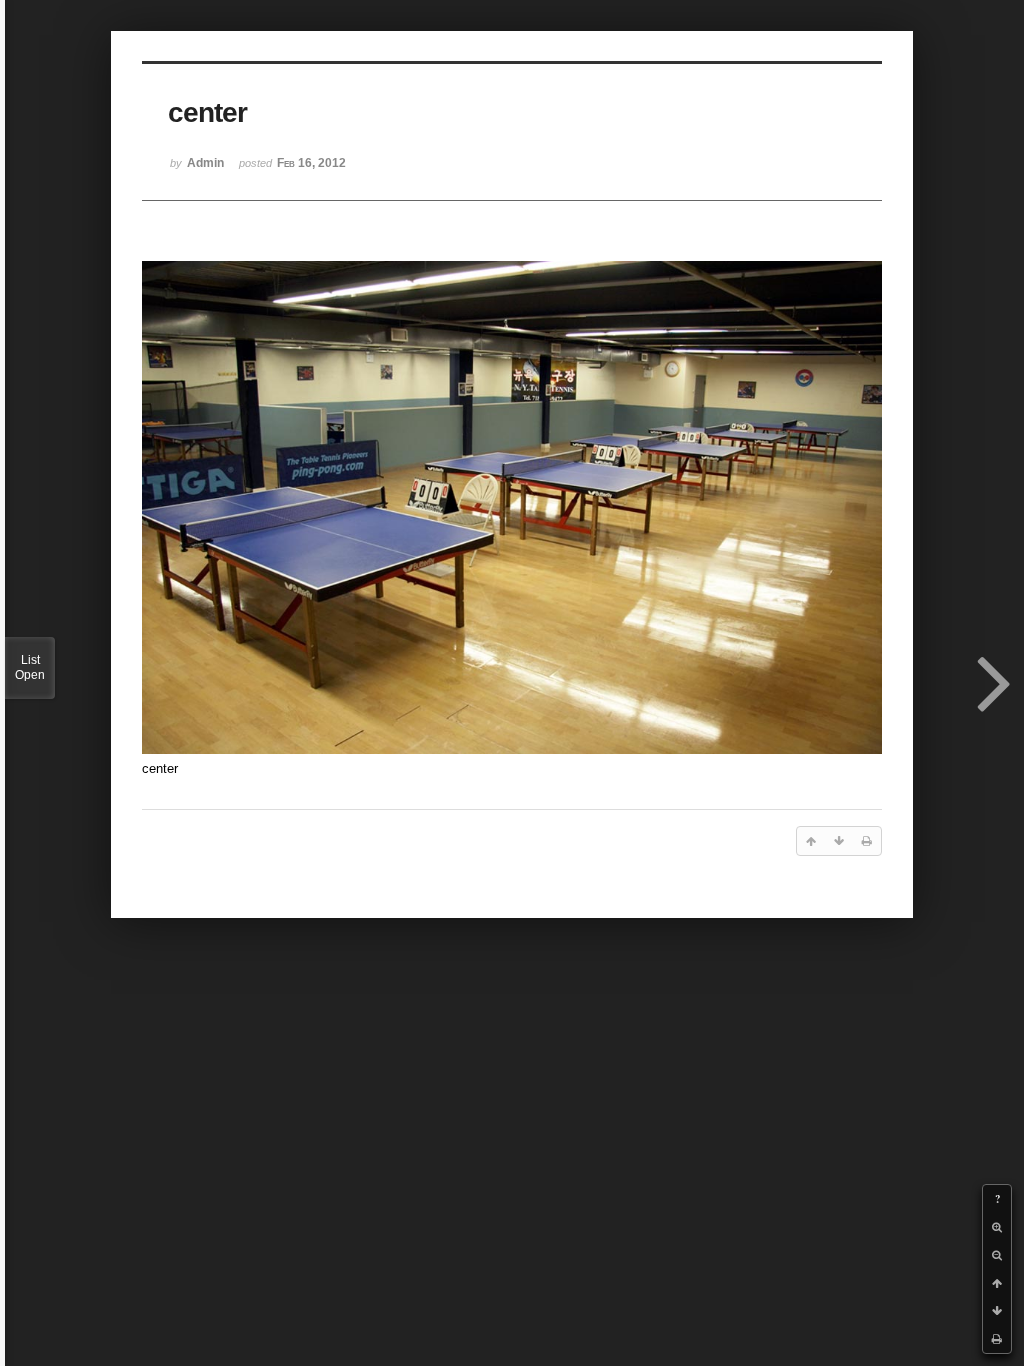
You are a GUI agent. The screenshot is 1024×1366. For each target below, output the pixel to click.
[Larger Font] (997, 1227)
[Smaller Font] (997, 1255)
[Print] (997, 1339)
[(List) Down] (997, 1311)
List (30, 667)
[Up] (997, 1283)
